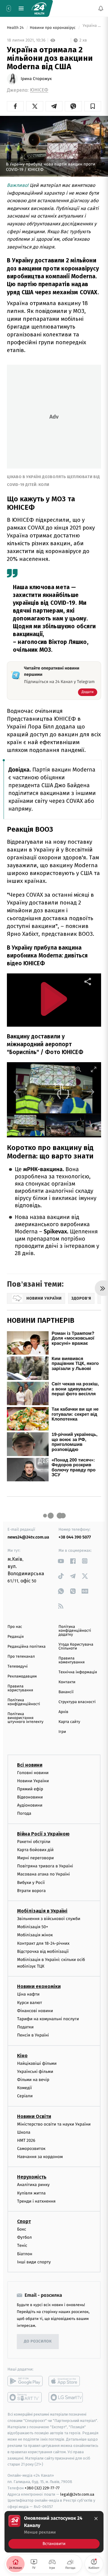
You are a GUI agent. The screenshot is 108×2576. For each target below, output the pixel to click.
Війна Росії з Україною (43, 1834)
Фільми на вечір (33, 2080)
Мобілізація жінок (35, 1935)
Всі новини (30, 1765)
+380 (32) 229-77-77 (42, 2488)
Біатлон (25, 2254)
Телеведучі (18, 1667)
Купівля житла (31, 2193)
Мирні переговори (35, 1858)
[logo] (39, 8)
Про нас (15, 1627)
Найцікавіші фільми (37, 2063)
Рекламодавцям (22, 1676)
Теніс (22, 2245)
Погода (24, 1813)
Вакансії (66, 1692)
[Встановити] (54, 2532)
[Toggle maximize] (94, 1069)
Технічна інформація (78, 1672)
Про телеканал (21, 1657)
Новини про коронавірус (53, 28)
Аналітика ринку (33, 2185)
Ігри (62, 1732)
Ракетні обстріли (34, 1841)
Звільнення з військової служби (49, 1919)
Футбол (24, 2237)
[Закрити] (96, 2519)
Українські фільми (35, 2071)
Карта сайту (69, 1722)
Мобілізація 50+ (33, 1927)
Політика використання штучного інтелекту (25, 1718)
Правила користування (20, 1688)
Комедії (24, 2088)
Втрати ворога (31, 1890)
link (61, 1561)
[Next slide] (91, 1092)
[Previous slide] (17, 1092)
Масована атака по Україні (43, 1874)
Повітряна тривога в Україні (45, 1866)
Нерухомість (32, 2177)
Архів (63, 1712)
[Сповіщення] (101, 8)
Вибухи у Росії (31, 1882)
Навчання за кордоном (40, 2157)
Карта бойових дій (35, 1849)
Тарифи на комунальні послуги (48, 2019)
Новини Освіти (34, 2116)
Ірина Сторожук (36, 79)
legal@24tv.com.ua (77, 2494)
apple (66, 2381)
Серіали (25, 2096)
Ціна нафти (28, 1994)
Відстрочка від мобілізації (43, 1951)
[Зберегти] (93, 106)
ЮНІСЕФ (39, 90)
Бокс (22, 2229)
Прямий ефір (30, 1789)
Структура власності (77, 1702)
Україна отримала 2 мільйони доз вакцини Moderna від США (91, 28)
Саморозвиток (31, 2149)
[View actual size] (79, 1069)
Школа (24, 2132)
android (25, 2381)
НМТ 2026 (26, 2140)
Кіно (22, 2055)
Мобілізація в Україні (42, 1911)
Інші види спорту (34, 2262)
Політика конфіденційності (24, 1702)
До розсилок (38, 2341)
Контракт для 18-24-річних (43, 1943)
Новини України (33, 1781)
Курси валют (30, 2002)
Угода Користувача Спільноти (76, 1647)
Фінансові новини (35, 2010)
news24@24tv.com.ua (28, 1537)
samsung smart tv (66, 2397)
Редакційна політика (27, 1647)
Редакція (16, 1637)
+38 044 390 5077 (75, 1537)
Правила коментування (72, 1660)
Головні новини (33, 1772)
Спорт (24, 2221)
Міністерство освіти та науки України (54, 2124)
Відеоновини (30, 1797)
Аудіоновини (30, 1805)
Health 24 (16, 28)
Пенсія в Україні (33, 2035)
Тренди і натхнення (36, 2201)
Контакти (67, 1682)
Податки (25, 2027)
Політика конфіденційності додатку (75, 1631)
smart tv (25, 2397)
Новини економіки (39, 1986)
